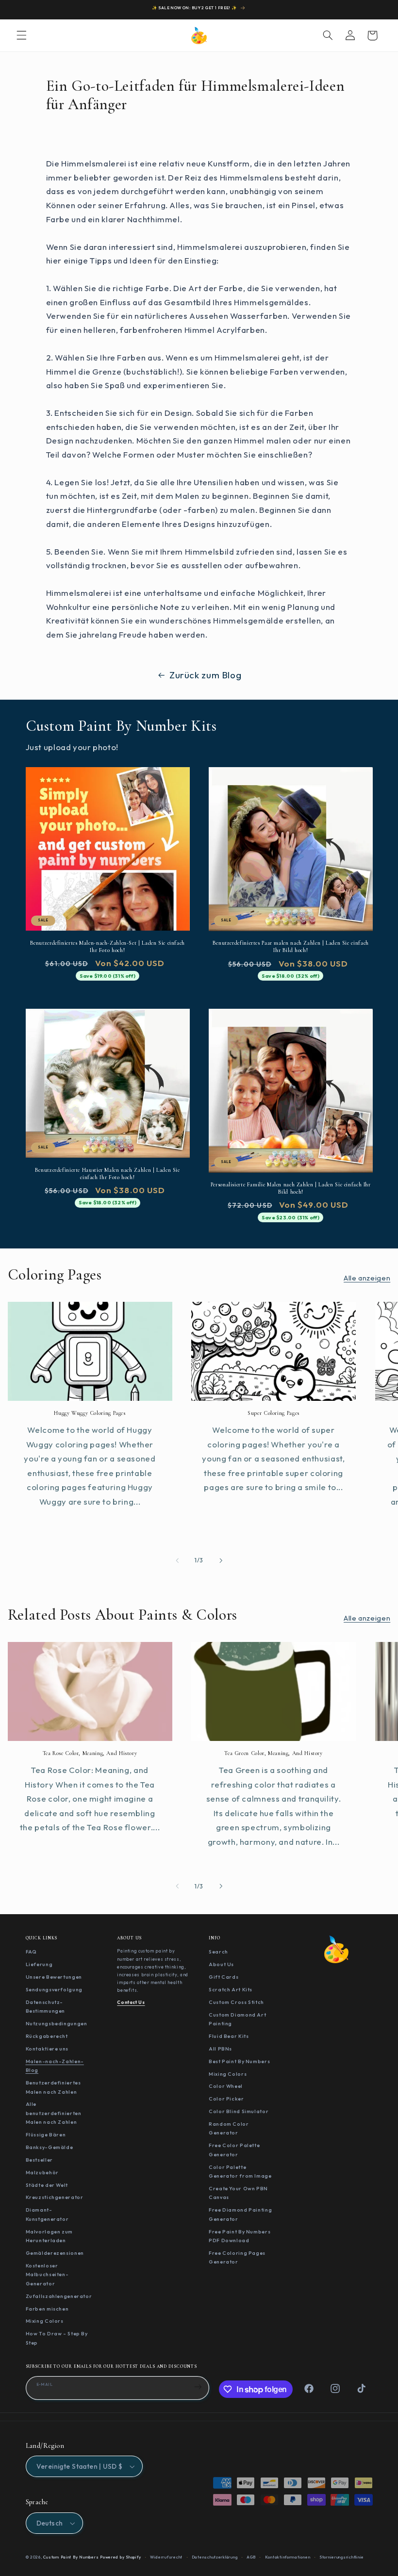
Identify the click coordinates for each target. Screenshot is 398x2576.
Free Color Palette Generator (234, 2150)
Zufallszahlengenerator (59, 2296)
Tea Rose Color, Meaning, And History (90, 1753)
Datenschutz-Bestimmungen (46, 2007)
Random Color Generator (229, 2128)
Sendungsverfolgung (54, 1989)
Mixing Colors (45, 2321)
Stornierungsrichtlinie (342, 2557)
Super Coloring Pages (274, 1413)
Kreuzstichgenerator (55, 2197)
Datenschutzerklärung (215, 2557)
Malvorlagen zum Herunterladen (49, 2236)
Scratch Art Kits (231, 1989)
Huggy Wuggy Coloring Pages (90, 1413)
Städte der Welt (47, 2185)
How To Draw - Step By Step (57, 2338)
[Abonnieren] (198, 2387)
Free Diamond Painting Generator (240, 2214)
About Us (221, 1964)
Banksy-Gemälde (50, 2147)
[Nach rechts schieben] (221, 1560)
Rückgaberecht (47, 2036)
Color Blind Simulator (239, 2111)
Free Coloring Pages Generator (237, 2257)
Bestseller (39, 2160)
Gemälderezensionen (55, 2253)
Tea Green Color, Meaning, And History (273, 1753)
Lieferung (39, 1964)
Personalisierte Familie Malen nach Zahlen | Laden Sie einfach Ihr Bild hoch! (291, 1188)
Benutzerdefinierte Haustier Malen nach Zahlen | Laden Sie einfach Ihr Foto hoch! (108, 1173)
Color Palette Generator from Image (240, 2172)
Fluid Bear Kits (229, 2036)
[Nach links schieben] (177, 1560)
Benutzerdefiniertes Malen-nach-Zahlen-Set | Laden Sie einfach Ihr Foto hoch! (108, 946)
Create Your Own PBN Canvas (238, 2193)
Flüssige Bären (46, 2134)
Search (218, 1952)
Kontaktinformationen (288, 2557)
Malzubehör (42, 2172)
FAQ (31, 1952)
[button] (21, 35)
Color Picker (226, 2099)
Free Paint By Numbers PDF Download (240, 2236)
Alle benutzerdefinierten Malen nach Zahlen (54, 2113)
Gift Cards (224, 1977)
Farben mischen (47, 2309)
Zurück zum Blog (205, 675)
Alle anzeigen (367, 1278)
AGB (251, 2557)
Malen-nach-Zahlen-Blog (55, 2066)
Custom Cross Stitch (236, 2002)
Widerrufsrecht (166, 2557)
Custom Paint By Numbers (71, 2557)
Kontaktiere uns (47, 2049)
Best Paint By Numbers (239, 2061)
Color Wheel (226, 2086)
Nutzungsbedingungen (57, 2023)
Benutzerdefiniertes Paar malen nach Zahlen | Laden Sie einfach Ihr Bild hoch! (291, 946)
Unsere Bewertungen (54, 1977)
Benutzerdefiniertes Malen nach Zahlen (53, 2087)
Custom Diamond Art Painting (237, 2019)
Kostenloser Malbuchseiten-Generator (47, 2274)
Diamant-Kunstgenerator (47, 2214)
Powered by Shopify (120, 2557)
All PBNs (220, 2049)
